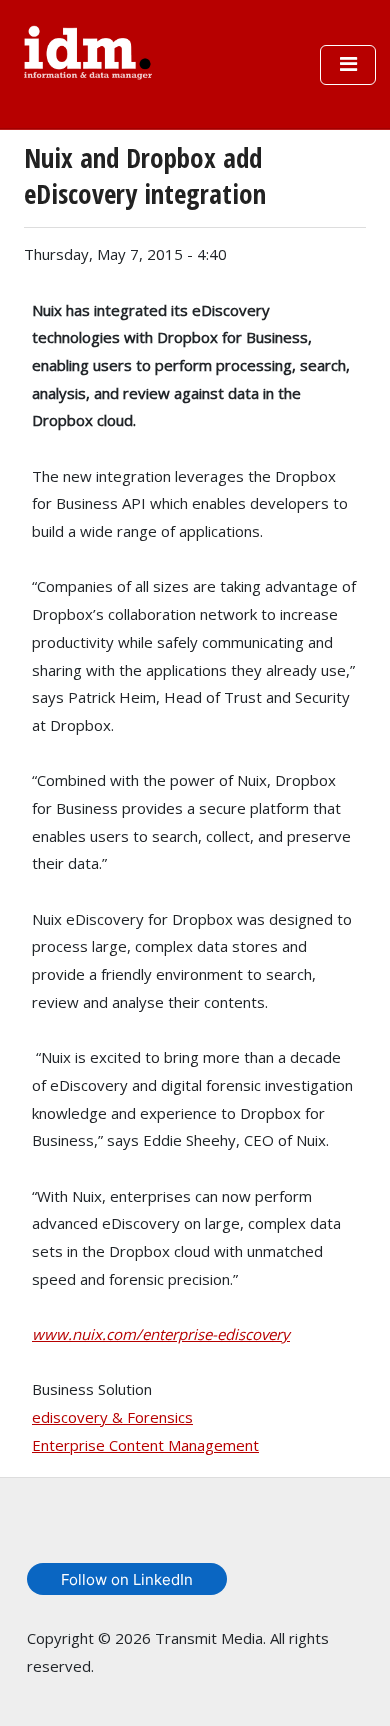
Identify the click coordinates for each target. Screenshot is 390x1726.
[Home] (88, 50)
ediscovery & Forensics (112, 1417)
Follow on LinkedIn (127, 1579)
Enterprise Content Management (145, 1445)
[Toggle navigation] (348, 65)
